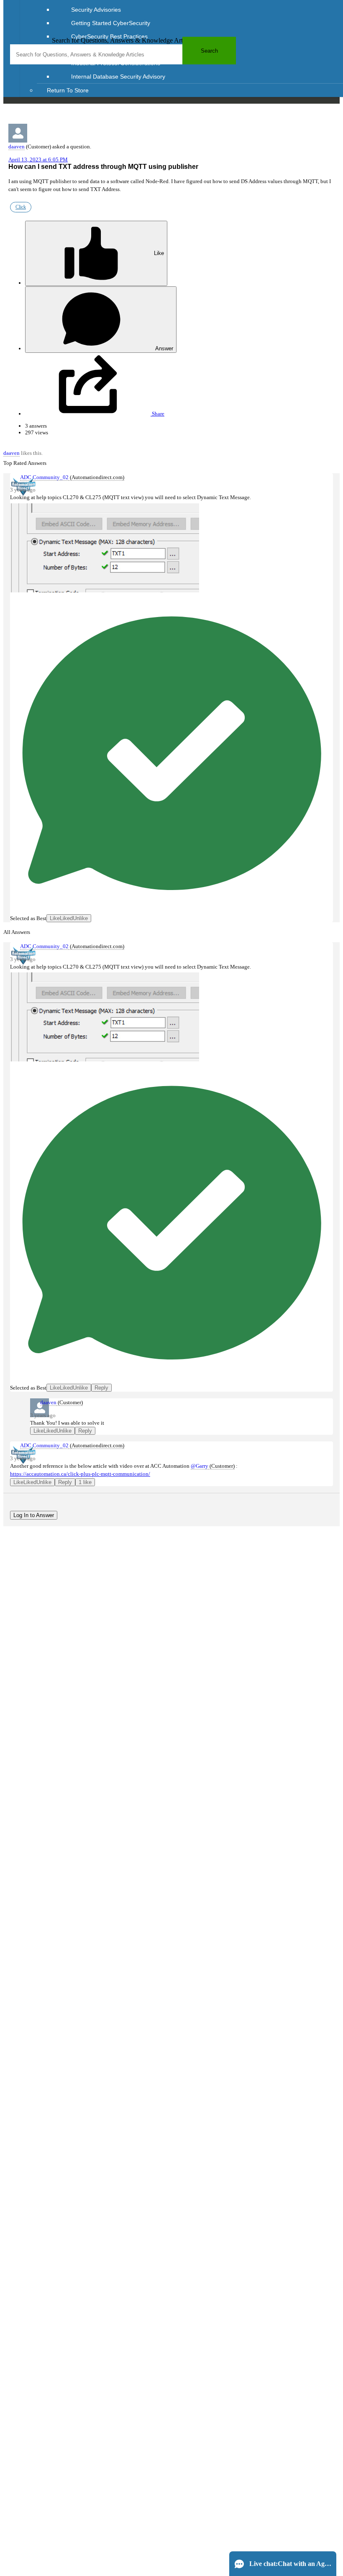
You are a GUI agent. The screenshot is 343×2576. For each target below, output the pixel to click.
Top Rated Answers (25, 463)
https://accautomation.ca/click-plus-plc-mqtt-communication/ (80, 1474)
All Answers (17, 932)
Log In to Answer (34, 1515)
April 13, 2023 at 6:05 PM (38, 159)
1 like (85, 1482)
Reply (101, 1388)
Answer (164, 348)
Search (209, 51)
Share (157, 414)
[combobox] (123, 54)
